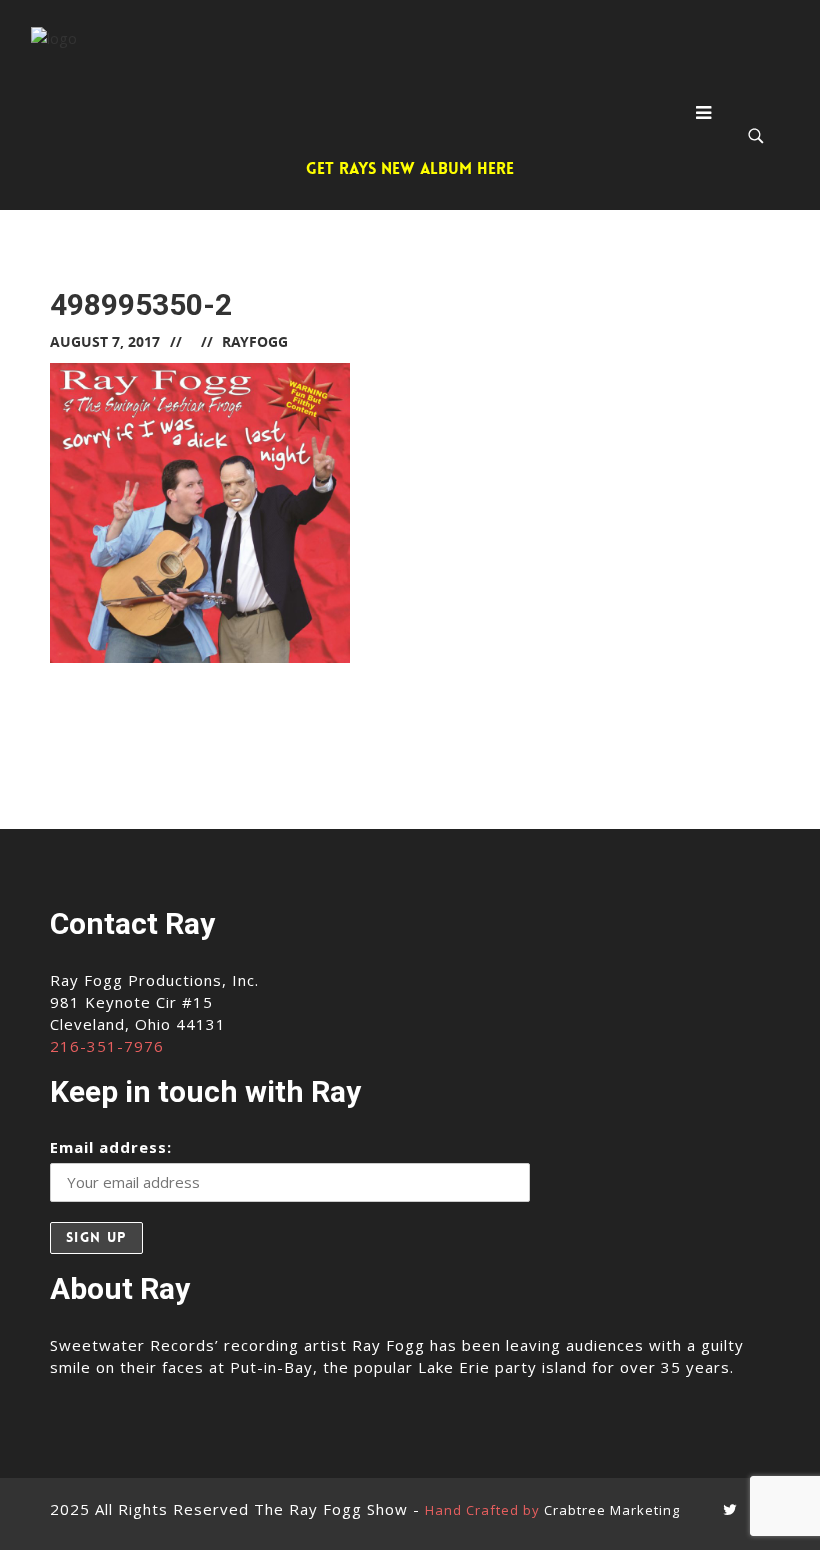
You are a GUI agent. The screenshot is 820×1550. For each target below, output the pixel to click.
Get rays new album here (410, 168)
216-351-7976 (107, 1046)
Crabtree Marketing (612, 1510)
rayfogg (255, 341)
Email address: (111, 1147)
